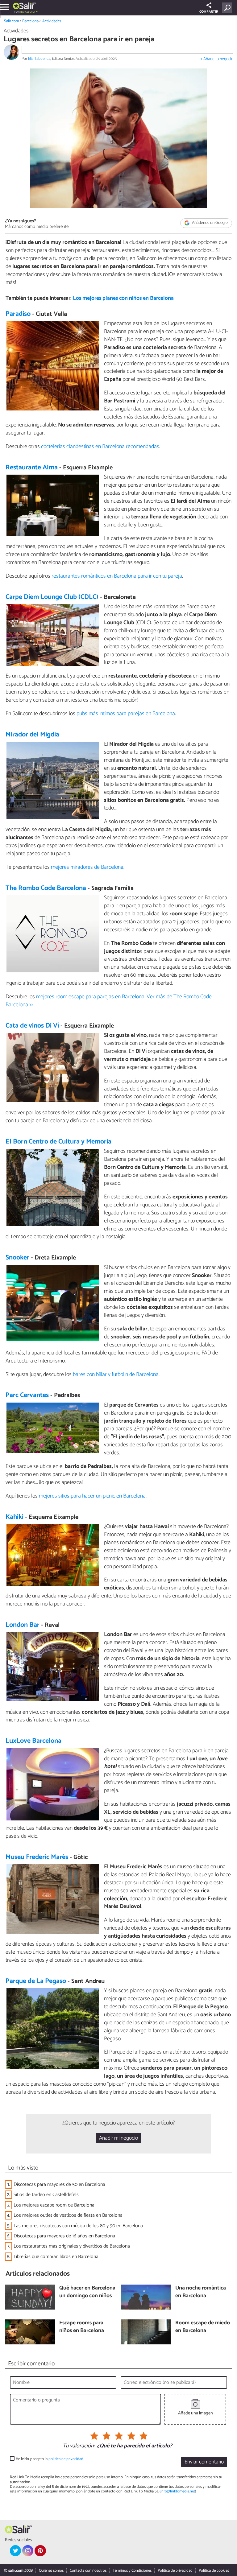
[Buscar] (228, 8)
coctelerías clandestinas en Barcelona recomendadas (100, 447)
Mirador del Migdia (32, 735)
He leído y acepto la (50, 2459)
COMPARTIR (209, 12)
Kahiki (15, 1517)
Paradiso (18, 314)
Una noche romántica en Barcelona (201, 2292)
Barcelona (30, 21)
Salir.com (11, 21)
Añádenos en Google (209, 223)
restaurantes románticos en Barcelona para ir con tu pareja (117, 576)
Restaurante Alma (32, 468)
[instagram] (28, 2551)
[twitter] (15, 2551)
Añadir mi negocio (118, 2138)
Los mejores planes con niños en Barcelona (123, 298)
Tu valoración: (79, 2446)
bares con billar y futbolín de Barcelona (116, 1375)
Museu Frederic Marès (37, 1857)
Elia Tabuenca (39, 59)
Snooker (17, 1258)
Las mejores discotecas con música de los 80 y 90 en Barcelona (78, 2226)
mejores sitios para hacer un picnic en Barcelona (92, 1496)
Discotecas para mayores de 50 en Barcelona (59, 2184)
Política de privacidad (175, 2571)
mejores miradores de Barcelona (87, 867)
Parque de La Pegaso (36, 1981)
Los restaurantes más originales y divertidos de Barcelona (72, 2246)
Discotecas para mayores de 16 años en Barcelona (64, 2236)
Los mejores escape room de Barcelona (54, 2205)
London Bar (23, 1625)
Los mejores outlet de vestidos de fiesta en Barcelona (68, 2215)
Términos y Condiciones (132, 2571)
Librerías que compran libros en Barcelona (56, 2257)
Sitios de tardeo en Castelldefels (46, 2195)
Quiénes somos (51, 2571)
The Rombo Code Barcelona (46, 888)
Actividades (52, 21)
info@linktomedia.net (178, 2491)
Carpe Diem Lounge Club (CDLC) (52, 597)
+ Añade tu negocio (217, 59)
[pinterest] (40, 2551)
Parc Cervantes (27, 1395)
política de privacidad (66, 2459)
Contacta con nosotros (88, 2571)
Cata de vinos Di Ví (32, 1026)
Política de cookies (214, 2571)
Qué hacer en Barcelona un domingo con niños (87, 2292)
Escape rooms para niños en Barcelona (82, 2327)
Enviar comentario (204, 2462)
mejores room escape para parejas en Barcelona (90, 997)
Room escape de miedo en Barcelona (203, 2327)
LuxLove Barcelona (33, 1741)
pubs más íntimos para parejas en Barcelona (126, 714)
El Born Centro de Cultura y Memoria (58, 1142)
